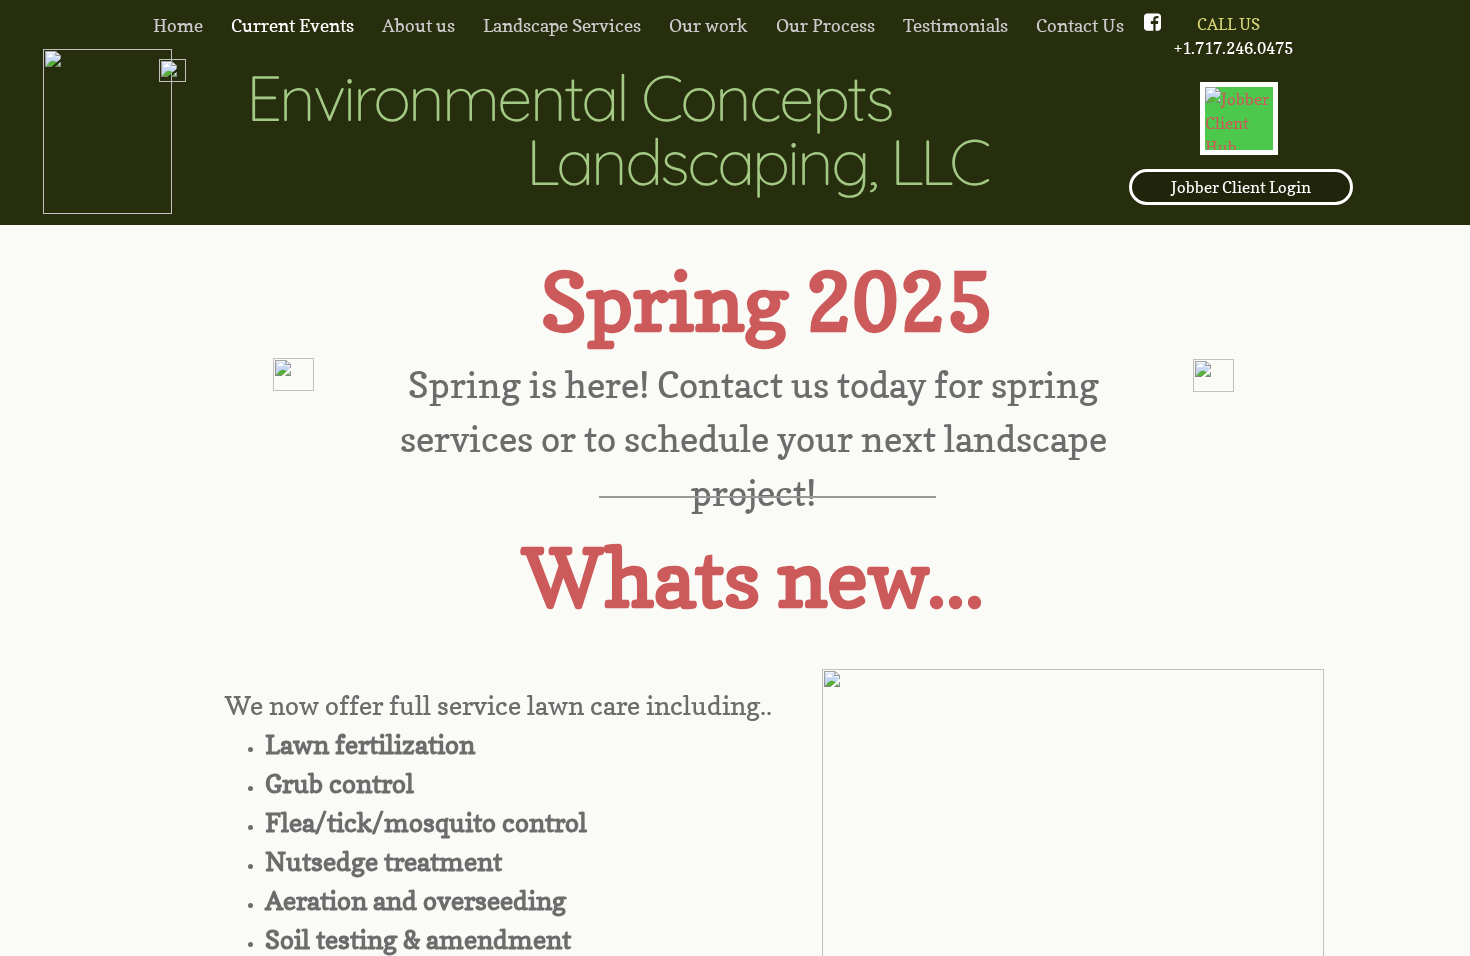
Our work (708, 25)
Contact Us (1080, 25)
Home (178, 25)
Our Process (825, 25)
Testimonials (955, 25)
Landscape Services (562, 25)
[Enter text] (1124, 24)
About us (418, 25)
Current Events (292, 25)
